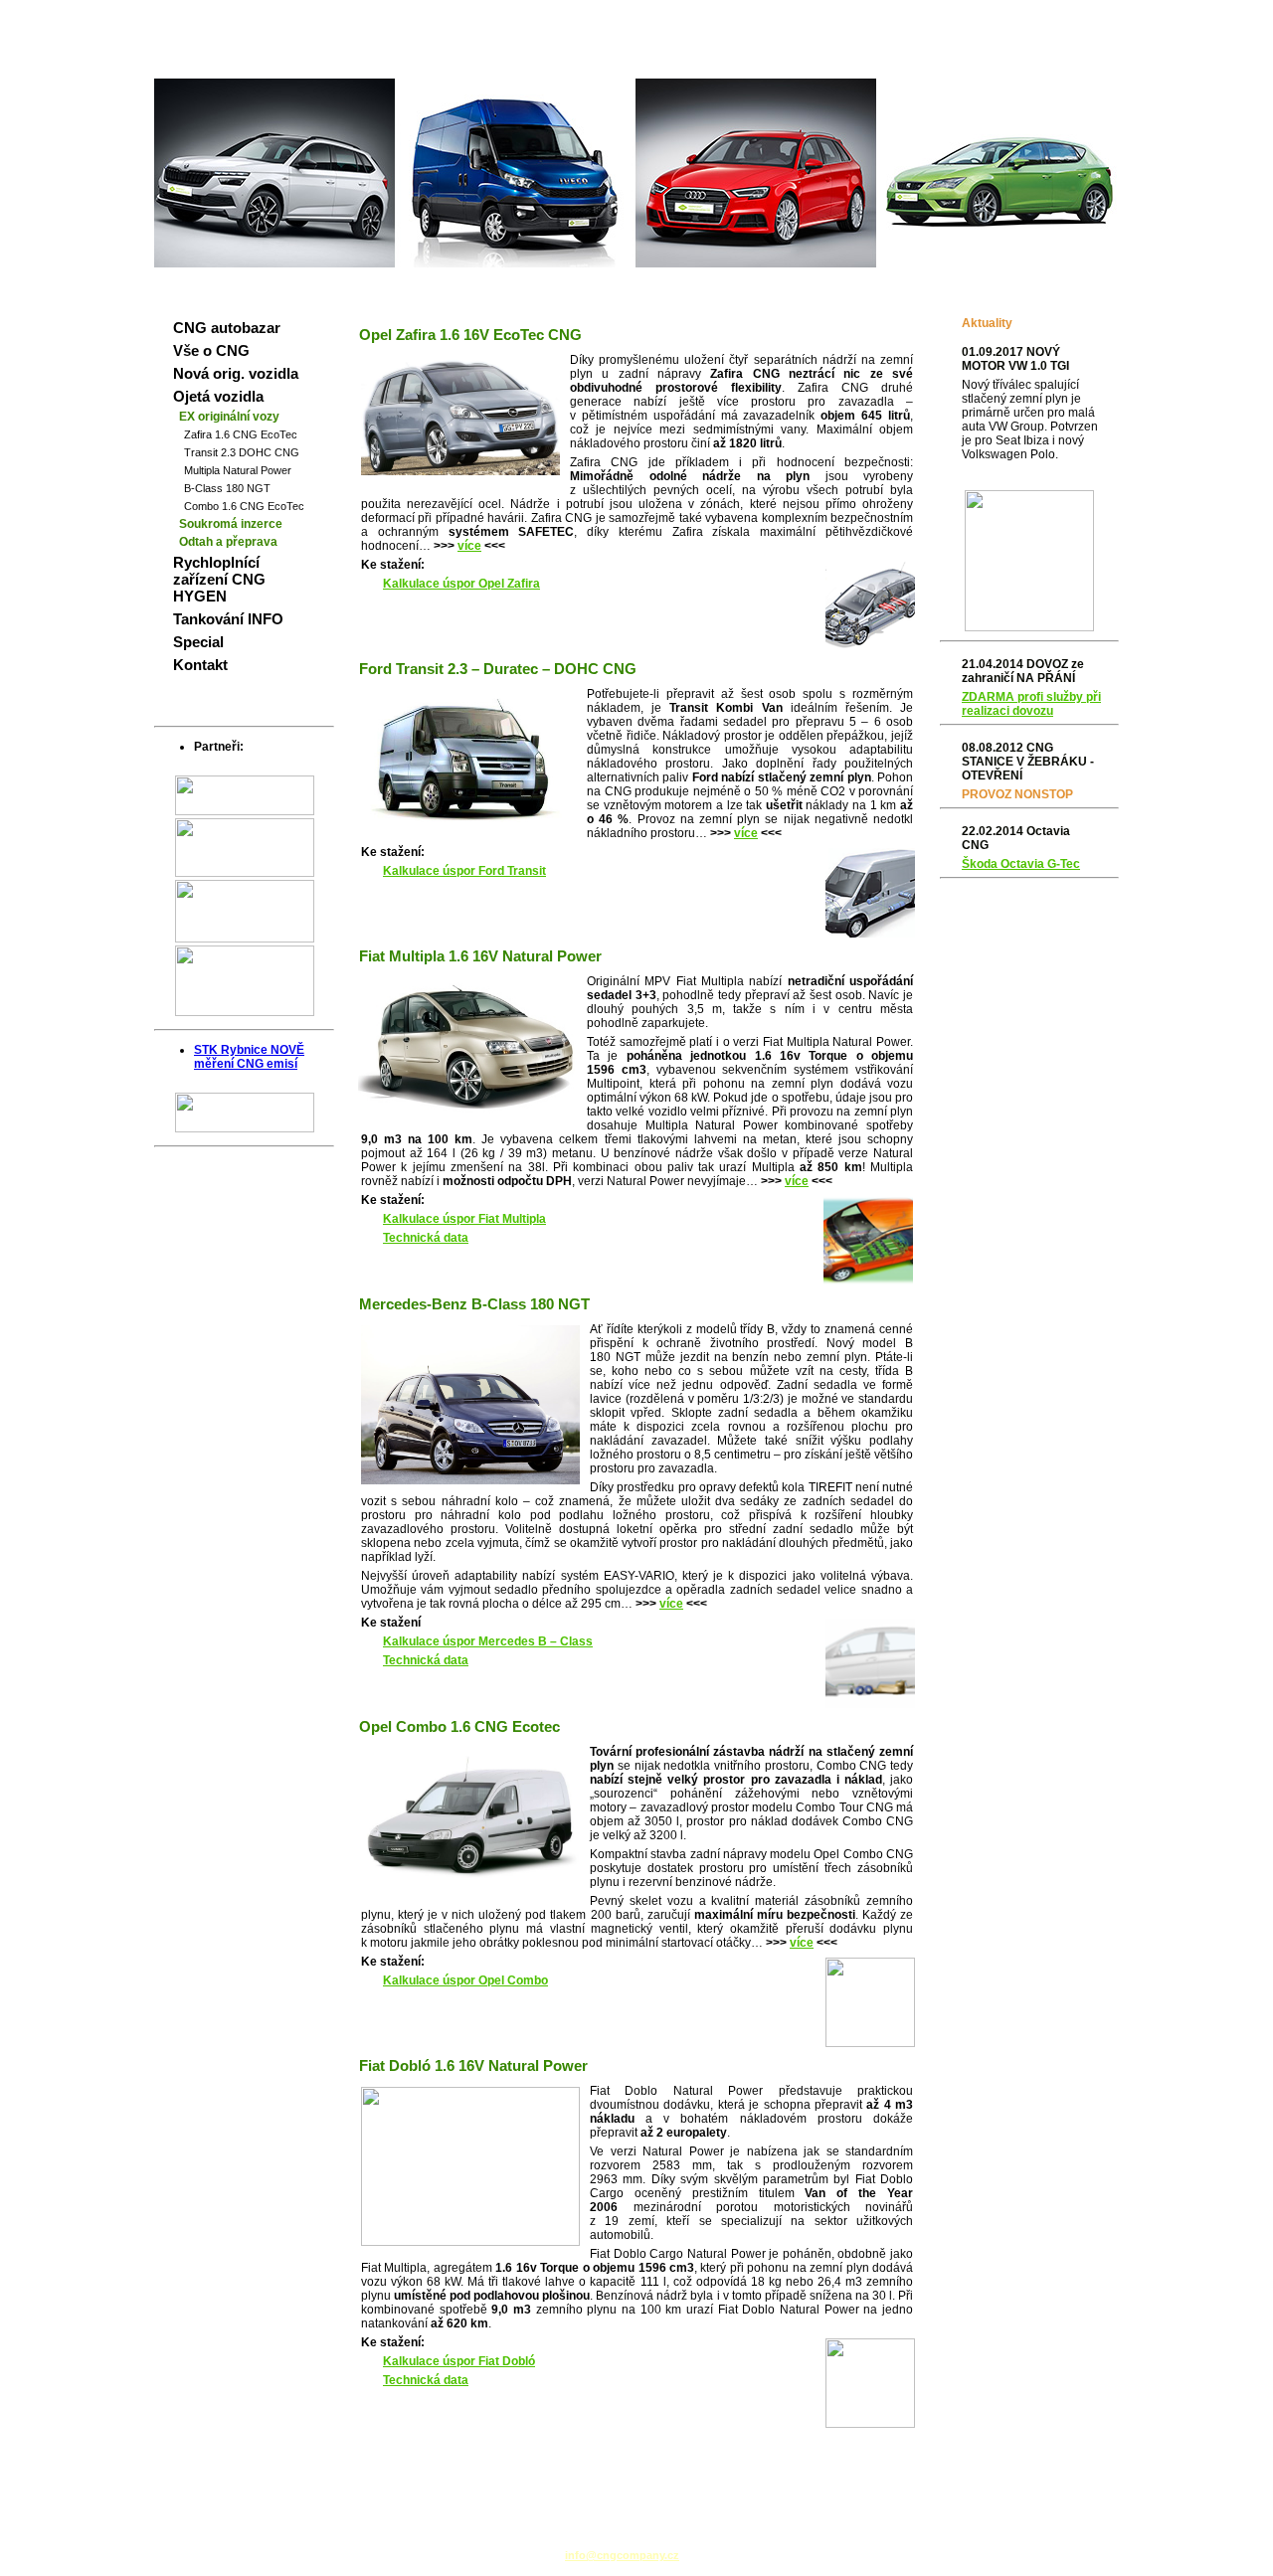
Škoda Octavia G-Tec (1021, 864)
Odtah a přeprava (228, 542)
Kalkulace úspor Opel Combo (465, 1980)
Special (198, 642)
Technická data (426, 1238)
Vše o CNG (211, 350)
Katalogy (1038, 62)
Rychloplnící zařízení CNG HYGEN (219, 579)
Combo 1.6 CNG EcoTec (244, 506)
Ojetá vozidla (218, 396)
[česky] (1056, 15)
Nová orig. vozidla (236, 373)
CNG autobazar (227, 328)
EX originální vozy (229, 417)
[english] (1094, 15)
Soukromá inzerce (231, 524)
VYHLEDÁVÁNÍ (960, 62)
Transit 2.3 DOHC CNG (242, 452)
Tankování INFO (228, 619)
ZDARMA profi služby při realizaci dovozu (1031, 704)
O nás (1094, 62)
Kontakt (200, 665)
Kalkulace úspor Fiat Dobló (459, 2361)
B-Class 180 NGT (227, 488)
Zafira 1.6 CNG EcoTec (241, 434)
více (469, 546)
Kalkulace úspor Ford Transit (464, 871)
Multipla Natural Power (238, 470)
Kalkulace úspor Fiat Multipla (464, 1219)
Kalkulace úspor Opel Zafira (461, 584)
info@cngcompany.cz (622, 2555)
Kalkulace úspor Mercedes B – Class (488, 1641)
